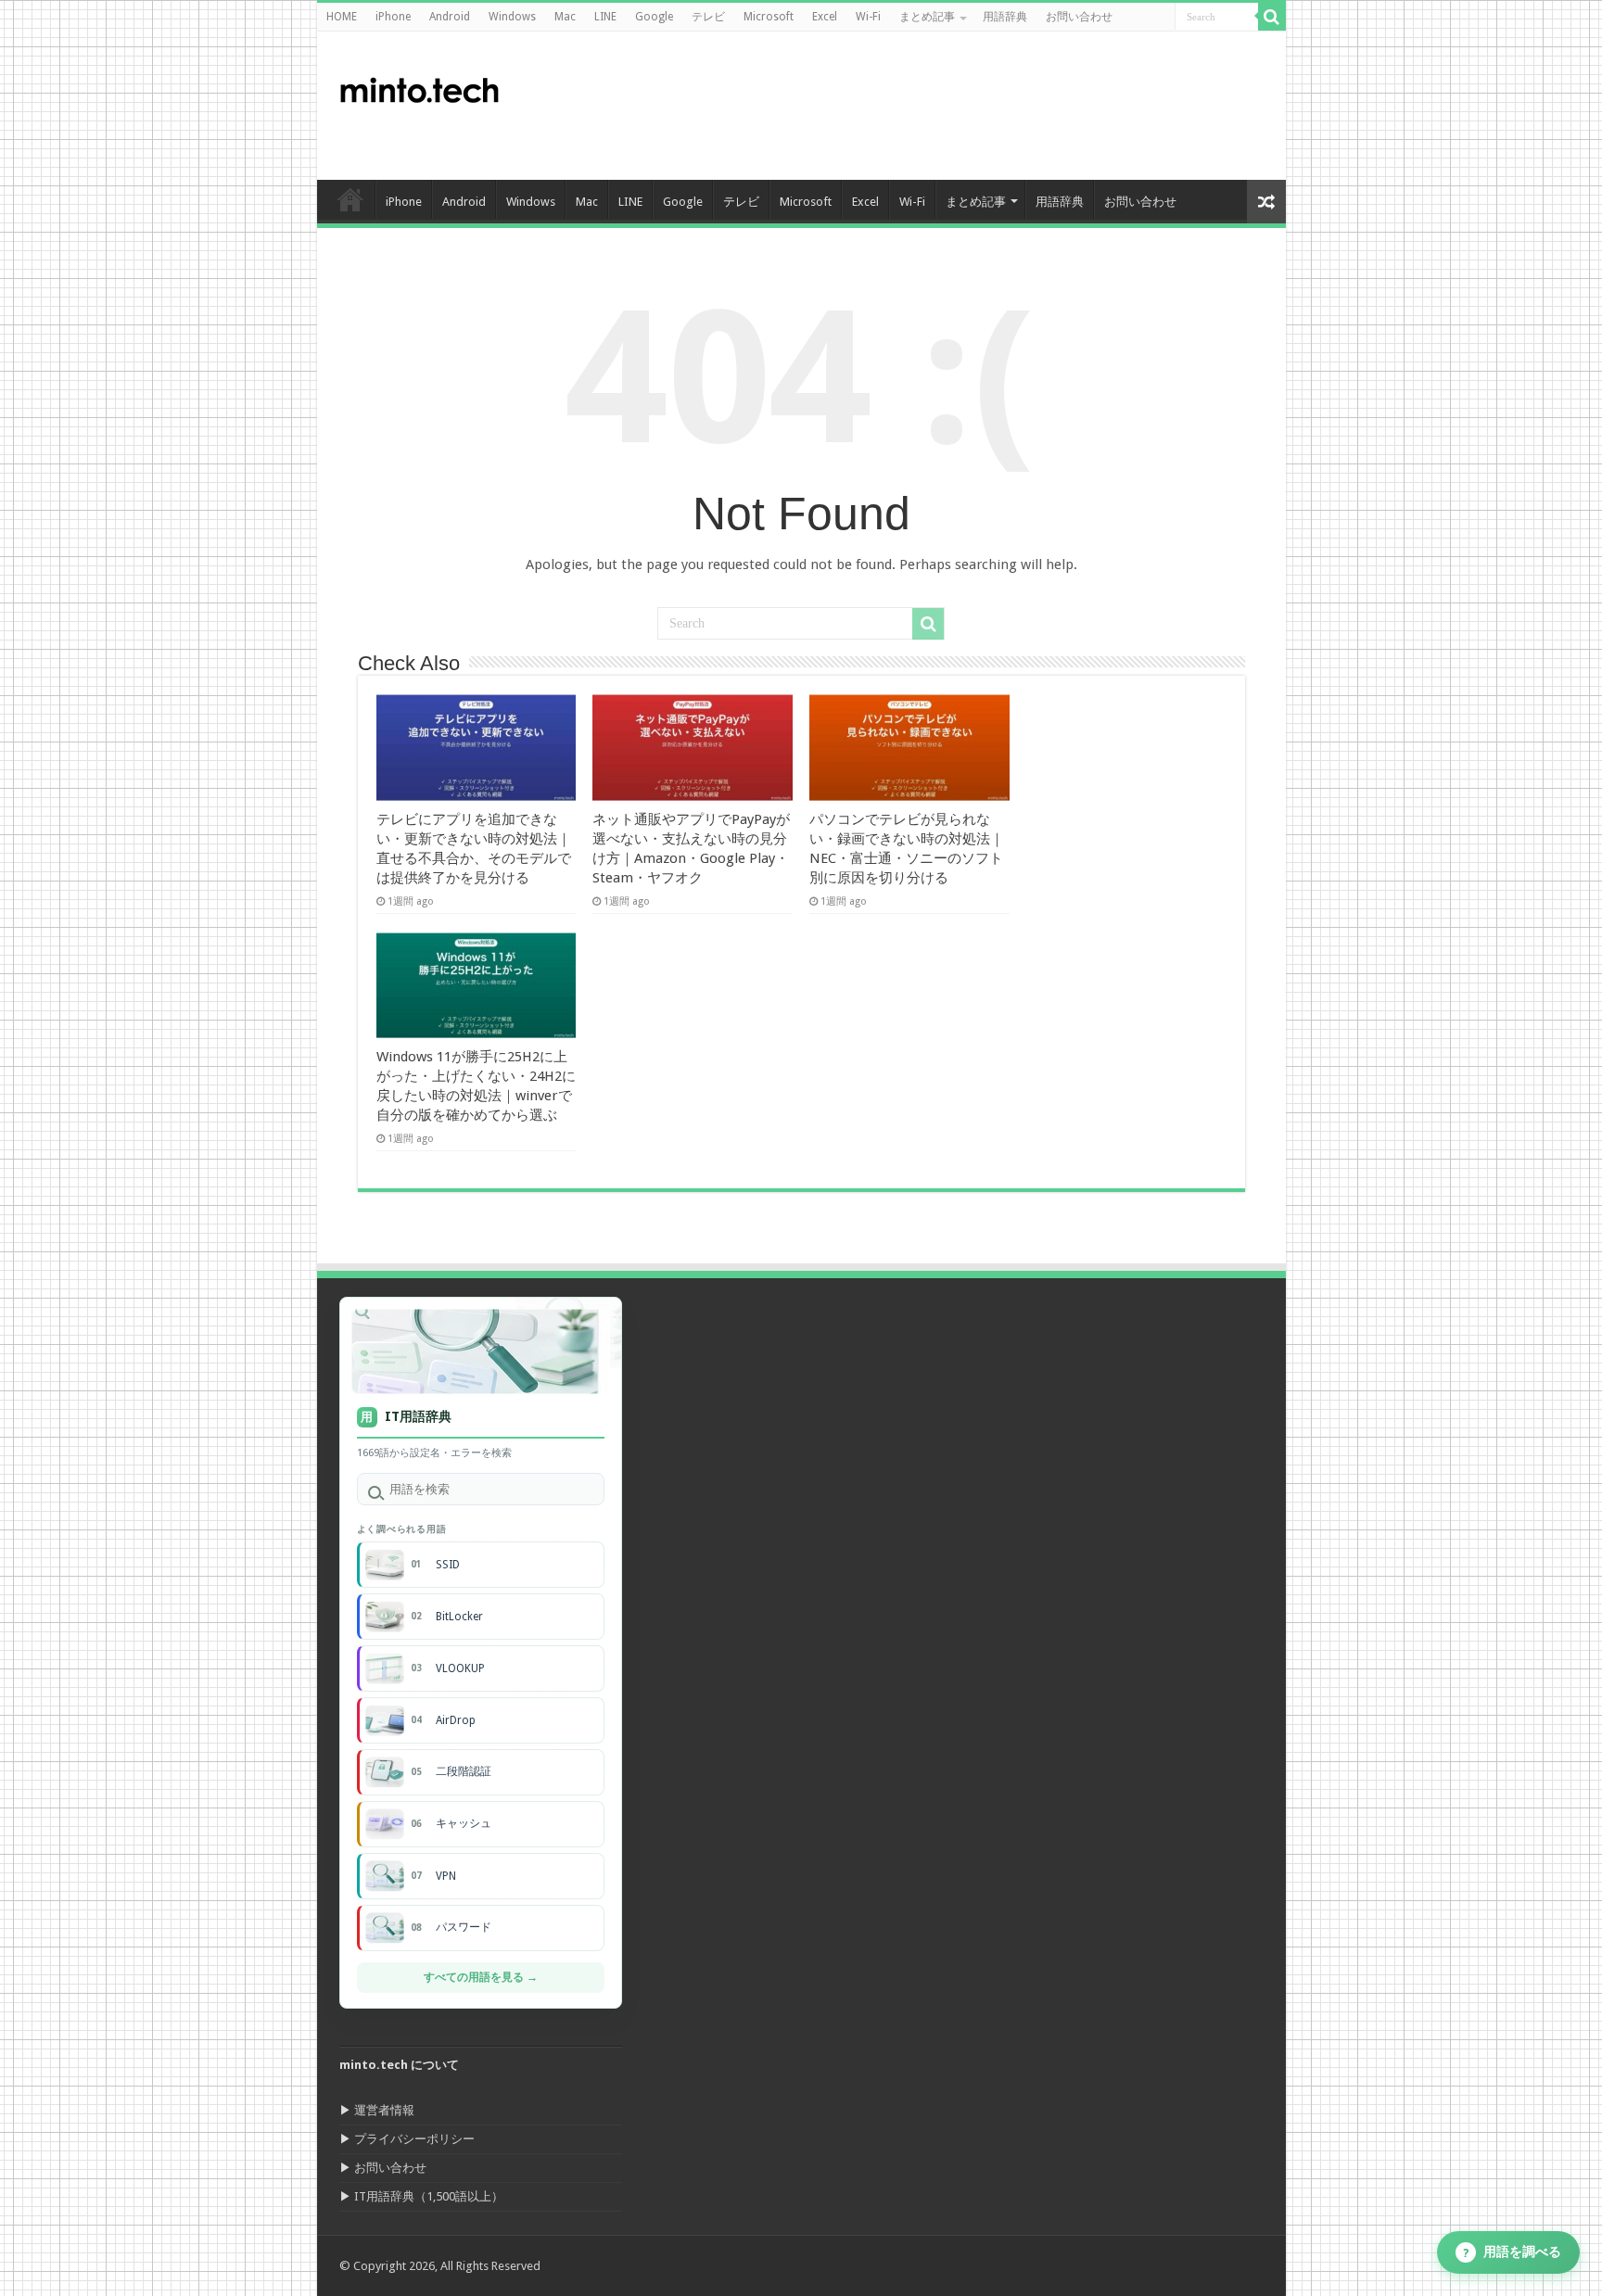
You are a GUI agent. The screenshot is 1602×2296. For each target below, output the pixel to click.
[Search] (1272, 17)
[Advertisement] (934, 106)
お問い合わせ (1079, 17)
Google (654, 17)
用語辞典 (1005, 17)
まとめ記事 (927, 17)
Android (450, 17)
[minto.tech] (419, 86)
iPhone (393, 17)
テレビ (708, 17)
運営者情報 (384, 2110)
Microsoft (769, 17)
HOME (342, 17)
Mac (565, 17)
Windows (512, 17)
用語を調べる (1513, 2252)
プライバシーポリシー (414, 2139)
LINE (605, 17)
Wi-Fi (868, 17)
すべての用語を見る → (481, 1977)
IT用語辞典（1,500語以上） (429, 2196)
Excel (825, 17)
